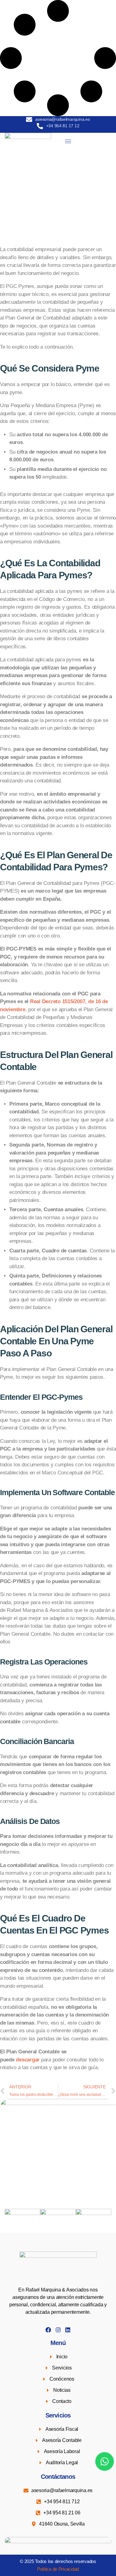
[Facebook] (48, 2330)
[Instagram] (58, 2330)
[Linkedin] (68, 2330)
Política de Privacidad (58, 2569)
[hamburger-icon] (68, 141)
